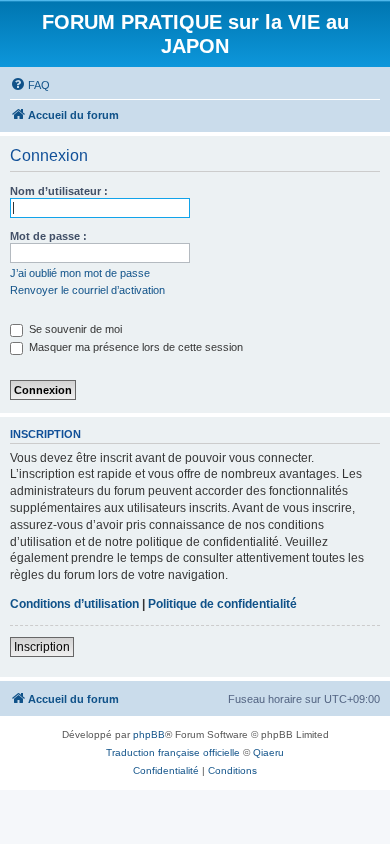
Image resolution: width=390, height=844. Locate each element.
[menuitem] (30, 85)
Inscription (42, 647)
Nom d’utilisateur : (59, 191)
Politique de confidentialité (222, 604)
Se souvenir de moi (74, 329)
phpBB (149, 734)
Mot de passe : (48, 236)
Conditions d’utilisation (74, 604)
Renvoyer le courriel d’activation (87, 290)
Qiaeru (268, 752)
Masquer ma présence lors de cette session (134, 347)
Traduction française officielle (173, 752)
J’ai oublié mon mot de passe (80, 273)
